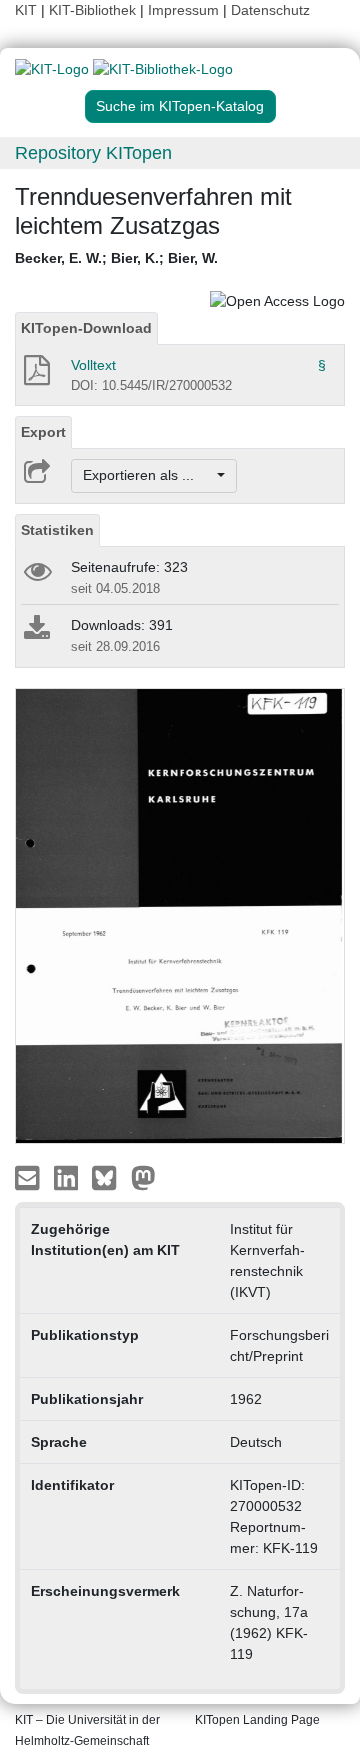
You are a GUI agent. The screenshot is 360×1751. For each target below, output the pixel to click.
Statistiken (57, 530)
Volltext (93, 365)
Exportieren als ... (148, 475)
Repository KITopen (93, 153)
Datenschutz (270, 10)
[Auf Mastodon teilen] (143, 1177)
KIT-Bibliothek (94, 10)
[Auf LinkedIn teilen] (68, 1177)
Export (43, 432)
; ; (116, 258)
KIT (26, 10)
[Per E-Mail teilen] (29, 1177)
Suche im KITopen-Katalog (180, 106)
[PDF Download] (35, 376)
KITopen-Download (86, 328)
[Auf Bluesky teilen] (109, 1177)
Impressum (183, 10)
